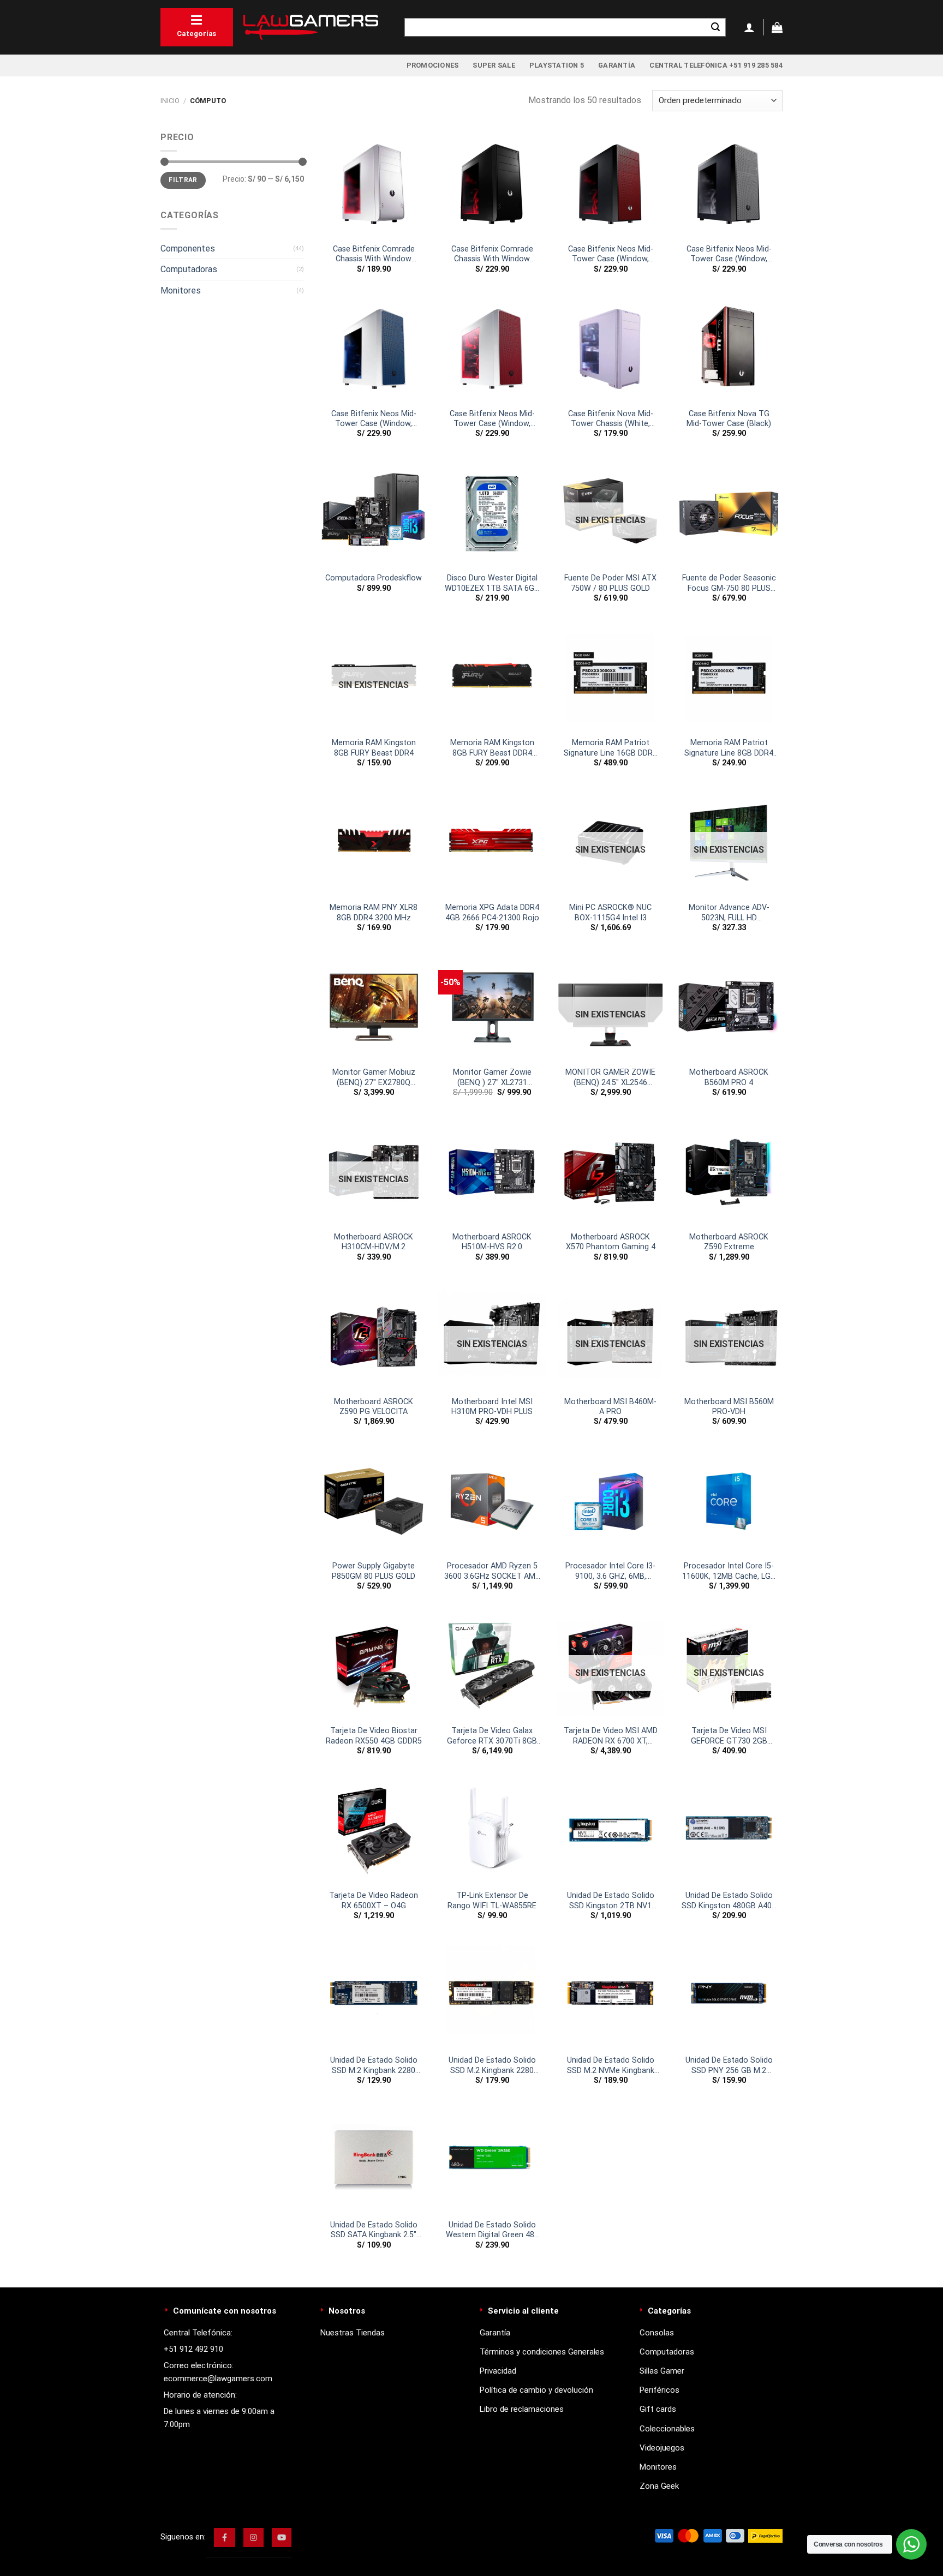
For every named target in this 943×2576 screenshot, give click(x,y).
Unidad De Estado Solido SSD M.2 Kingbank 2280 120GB (374, 2066)
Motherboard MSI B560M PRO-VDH (729, 1407)
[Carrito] (777, 27)
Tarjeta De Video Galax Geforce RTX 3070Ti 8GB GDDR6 (492, 1736)
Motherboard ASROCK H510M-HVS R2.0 (492, 1242)
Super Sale (494, 65)
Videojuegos (662, 2448)
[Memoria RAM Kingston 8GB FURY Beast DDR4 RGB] (492, 678)
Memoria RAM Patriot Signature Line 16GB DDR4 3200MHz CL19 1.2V (610, 748)
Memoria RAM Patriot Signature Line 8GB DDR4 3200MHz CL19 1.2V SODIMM (729, 748)
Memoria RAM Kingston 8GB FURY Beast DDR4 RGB (492, 748)
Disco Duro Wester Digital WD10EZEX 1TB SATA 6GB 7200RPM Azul (492, 583)
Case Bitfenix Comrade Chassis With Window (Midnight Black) (492, 254)
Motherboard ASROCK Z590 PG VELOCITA (374, 1407)
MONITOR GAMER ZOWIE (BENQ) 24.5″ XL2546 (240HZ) (610, 1078)
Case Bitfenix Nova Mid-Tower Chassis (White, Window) (611, 419)
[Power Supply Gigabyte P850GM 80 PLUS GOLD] (374, 1502)
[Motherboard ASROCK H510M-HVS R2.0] (492, 1172)
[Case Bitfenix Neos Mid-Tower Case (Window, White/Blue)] (374, 349)
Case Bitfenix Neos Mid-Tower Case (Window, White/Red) (492, 419)
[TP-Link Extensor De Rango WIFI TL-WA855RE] (492, 1831)
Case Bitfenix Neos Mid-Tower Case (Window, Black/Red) (611, 254)
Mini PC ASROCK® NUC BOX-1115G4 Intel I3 (610, 913)
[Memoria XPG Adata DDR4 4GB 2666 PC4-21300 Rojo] (492, 843)
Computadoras (189, 269)
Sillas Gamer (662, 2371)
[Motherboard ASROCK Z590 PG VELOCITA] (374, 1337)
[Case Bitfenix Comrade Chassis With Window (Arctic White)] (374, 184)
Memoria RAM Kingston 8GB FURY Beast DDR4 (374, 748)
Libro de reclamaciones (522, 2409)
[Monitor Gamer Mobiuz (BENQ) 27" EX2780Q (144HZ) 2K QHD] (374, 1007)
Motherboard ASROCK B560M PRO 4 (729, 1077)
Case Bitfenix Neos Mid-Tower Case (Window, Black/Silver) (729, 254)
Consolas (657, 2333)
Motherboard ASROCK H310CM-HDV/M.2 (374, 1242)
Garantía (617, 65)
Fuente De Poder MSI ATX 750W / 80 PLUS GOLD (610, 583)
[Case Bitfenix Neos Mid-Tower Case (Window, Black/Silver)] (729, 184)
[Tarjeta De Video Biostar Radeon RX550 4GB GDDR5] (374, 1666)
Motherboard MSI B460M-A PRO (610, 1407)
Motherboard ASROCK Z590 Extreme (729, 1242)
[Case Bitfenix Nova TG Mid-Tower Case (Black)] (729, 349)
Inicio (170, 101)
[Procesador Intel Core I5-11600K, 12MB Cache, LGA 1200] (729, 1502)
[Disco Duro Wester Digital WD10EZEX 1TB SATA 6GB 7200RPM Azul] (492, 514)
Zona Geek (659, 2486)
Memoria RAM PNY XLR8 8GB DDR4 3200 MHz (374, 913)
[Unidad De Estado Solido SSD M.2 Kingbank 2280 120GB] (374, 1995)
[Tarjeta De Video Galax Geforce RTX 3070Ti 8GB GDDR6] (492, 1666)
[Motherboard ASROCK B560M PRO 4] (729, 1007)
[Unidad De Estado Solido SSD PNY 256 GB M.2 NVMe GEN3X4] (729, 1995)
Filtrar (183, 180)
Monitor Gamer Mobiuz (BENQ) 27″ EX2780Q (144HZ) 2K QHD (374, 1078)
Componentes (188, 248)
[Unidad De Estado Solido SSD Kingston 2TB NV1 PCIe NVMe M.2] (610, 1831)
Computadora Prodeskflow (374, 578)
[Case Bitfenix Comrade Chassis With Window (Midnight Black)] (492, 184)
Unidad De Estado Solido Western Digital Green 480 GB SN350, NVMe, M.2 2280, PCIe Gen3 (492, 2230)
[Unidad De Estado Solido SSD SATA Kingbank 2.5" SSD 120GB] (374, 2160)
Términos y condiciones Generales (542, 2352)
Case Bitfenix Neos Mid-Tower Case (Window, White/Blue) (374, 419)
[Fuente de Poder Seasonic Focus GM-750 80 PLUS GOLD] (729, 514)
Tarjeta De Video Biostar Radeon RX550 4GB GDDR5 (374, 1736)
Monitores (181, 290)
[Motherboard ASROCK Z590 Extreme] (729, 1172)
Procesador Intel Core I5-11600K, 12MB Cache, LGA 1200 (729, 1571)
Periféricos (659, 2390)
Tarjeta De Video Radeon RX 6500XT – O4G (374, 1901)
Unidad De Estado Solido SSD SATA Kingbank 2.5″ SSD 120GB (374, 2230)
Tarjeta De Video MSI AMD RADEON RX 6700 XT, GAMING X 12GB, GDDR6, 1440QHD (611, 1736)
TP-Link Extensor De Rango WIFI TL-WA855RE (492, 1901)
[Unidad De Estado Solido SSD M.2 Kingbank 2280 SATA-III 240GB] (492, 1995)
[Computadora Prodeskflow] (374, 514)
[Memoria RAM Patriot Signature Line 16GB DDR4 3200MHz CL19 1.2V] (610, 678)
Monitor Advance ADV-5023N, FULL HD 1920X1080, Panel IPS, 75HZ (729, 913)
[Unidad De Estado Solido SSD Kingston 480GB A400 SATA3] (729, 1831)
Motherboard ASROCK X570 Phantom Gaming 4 (611, 1242)
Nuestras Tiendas (353, 2333)
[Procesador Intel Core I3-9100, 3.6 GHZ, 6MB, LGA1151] (610, 1502)
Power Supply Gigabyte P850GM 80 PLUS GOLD (374, 1571)
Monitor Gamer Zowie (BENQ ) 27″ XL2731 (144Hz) (492, 1078)
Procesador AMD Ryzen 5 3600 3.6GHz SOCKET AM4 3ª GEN (492, 1571)
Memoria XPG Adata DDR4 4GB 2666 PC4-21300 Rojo (492, 913)
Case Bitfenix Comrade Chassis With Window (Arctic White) (374, 254)
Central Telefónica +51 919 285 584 (716, 65)
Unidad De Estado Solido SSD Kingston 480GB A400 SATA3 (729, 1901)
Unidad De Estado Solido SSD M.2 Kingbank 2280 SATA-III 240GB (492, 2066)
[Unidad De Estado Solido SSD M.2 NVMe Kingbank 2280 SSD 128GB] (610, 1995)
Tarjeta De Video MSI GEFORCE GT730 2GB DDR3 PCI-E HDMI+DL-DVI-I (729, 1736)
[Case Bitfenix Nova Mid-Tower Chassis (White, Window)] (610, 349)
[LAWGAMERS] (311, 27)
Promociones (433, 65)
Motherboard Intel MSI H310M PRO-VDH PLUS (492, 1407)
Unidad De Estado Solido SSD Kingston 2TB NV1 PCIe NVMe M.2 (611, 1901)
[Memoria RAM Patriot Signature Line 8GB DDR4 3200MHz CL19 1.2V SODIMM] (729, 678)
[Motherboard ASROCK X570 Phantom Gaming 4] (610, 1172)
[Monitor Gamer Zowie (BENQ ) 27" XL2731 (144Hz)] (492, 1007)
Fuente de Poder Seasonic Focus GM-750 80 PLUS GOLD (729, 583)
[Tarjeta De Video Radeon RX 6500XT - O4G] (374, 1831)
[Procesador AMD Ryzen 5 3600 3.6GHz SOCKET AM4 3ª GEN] (492, 1502)
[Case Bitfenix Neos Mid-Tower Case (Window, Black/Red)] (610, 184)
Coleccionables (667, 2429)
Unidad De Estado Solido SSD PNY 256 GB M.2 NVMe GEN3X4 (729, 2066)
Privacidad (498, 2371)
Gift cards (658, 2409)
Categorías (197, 34)
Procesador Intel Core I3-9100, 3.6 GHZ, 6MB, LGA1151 (610, 1571)
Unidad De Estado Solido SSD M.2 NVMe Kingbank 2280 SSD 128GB (611, 2066)
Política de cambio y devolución (536, 2390)
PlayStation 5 (557, 65)
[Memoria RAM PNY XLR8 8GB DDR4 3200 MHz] (374, 843)
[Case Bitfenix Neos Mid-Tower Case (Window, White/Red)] (492, 349)
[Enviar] (715, 27)
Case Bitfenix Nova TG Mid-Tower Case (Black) (729, 419)
